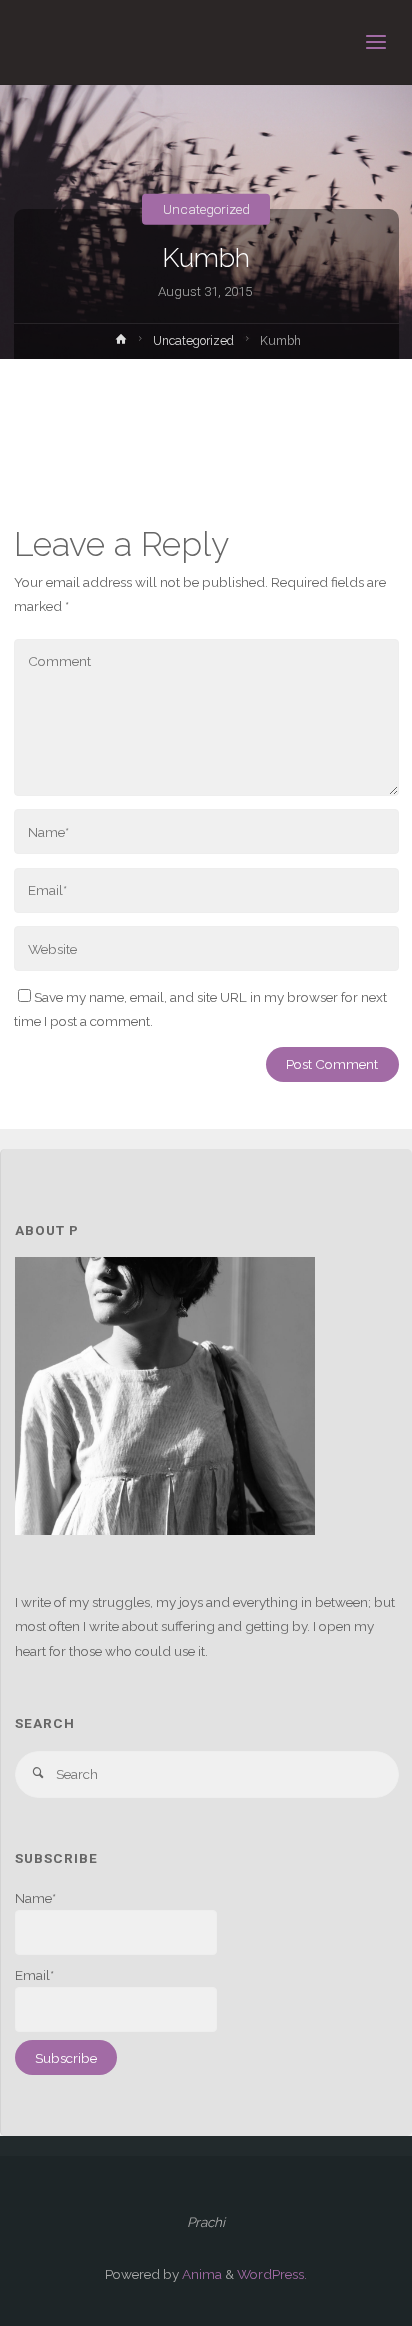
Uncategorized (206, 209)
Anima (200, 2274)
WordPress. (272, 2274)
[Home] (120, 344)
